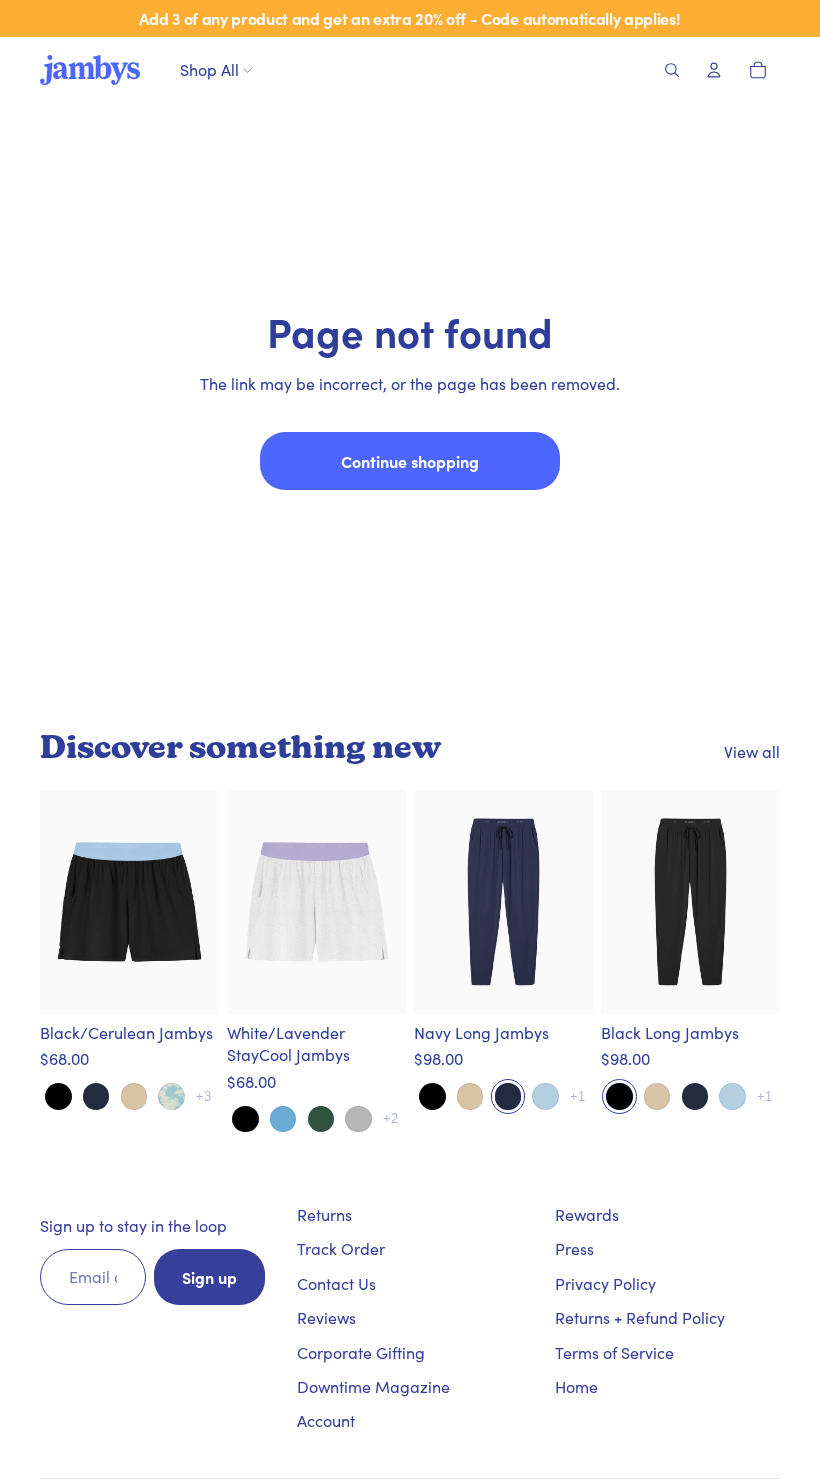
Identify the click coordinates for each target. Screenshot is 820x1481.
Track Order (341, 1248)
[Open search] (672, 70)
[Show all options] (203, 1096)
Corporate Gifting (361, 1352)
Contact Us (336, 1283)
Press (574, 1248)
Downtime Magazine (373, 1386)
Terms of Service (614, 1352)
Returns (324, 1214)
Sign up (209, 1277)
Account (326, 1420)
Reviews (326, 1317)
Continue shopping (410, 461)
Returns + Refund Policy (640, 1317)
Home (576, 1386)
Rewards (587, 1214)
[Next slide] (193, 902)
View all (752, 751)
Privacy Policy (605, 1283)
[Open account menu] (714, 70)
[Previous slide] (65, 902)
